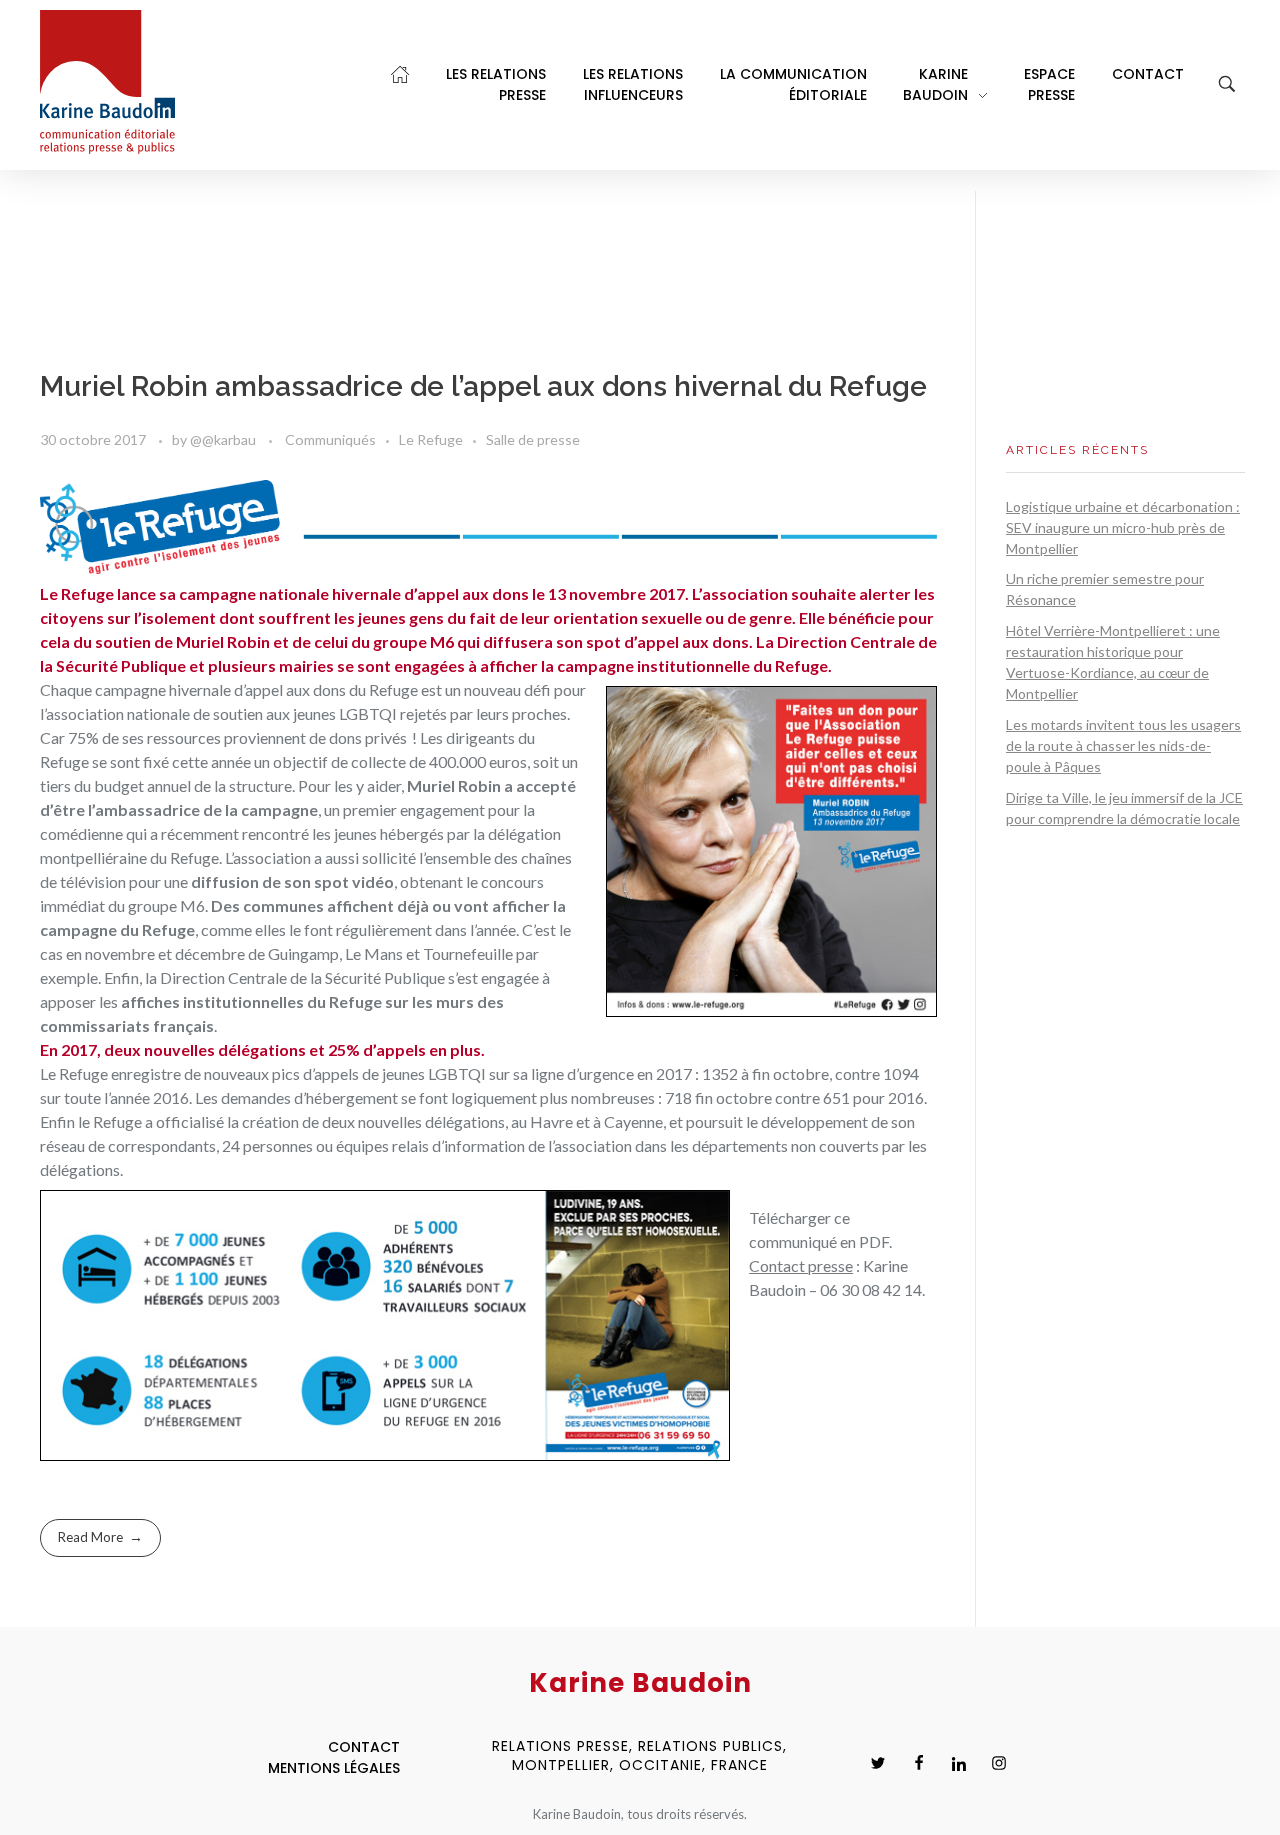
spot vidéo (354, 881)
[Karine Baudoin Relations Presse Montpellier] (107, 82)
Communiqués (330, 439)
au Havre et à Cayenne (587, 1121)
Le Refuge (431, 439)
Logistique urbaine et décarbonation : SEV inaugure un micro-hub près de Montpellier (1123, 527)
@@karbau (224, 439)
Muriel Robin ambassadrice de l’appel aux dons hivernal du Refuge (483, 386)
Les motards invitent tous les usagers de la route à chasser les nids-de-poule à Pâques (1123, 745)
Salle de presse (533, 439)
